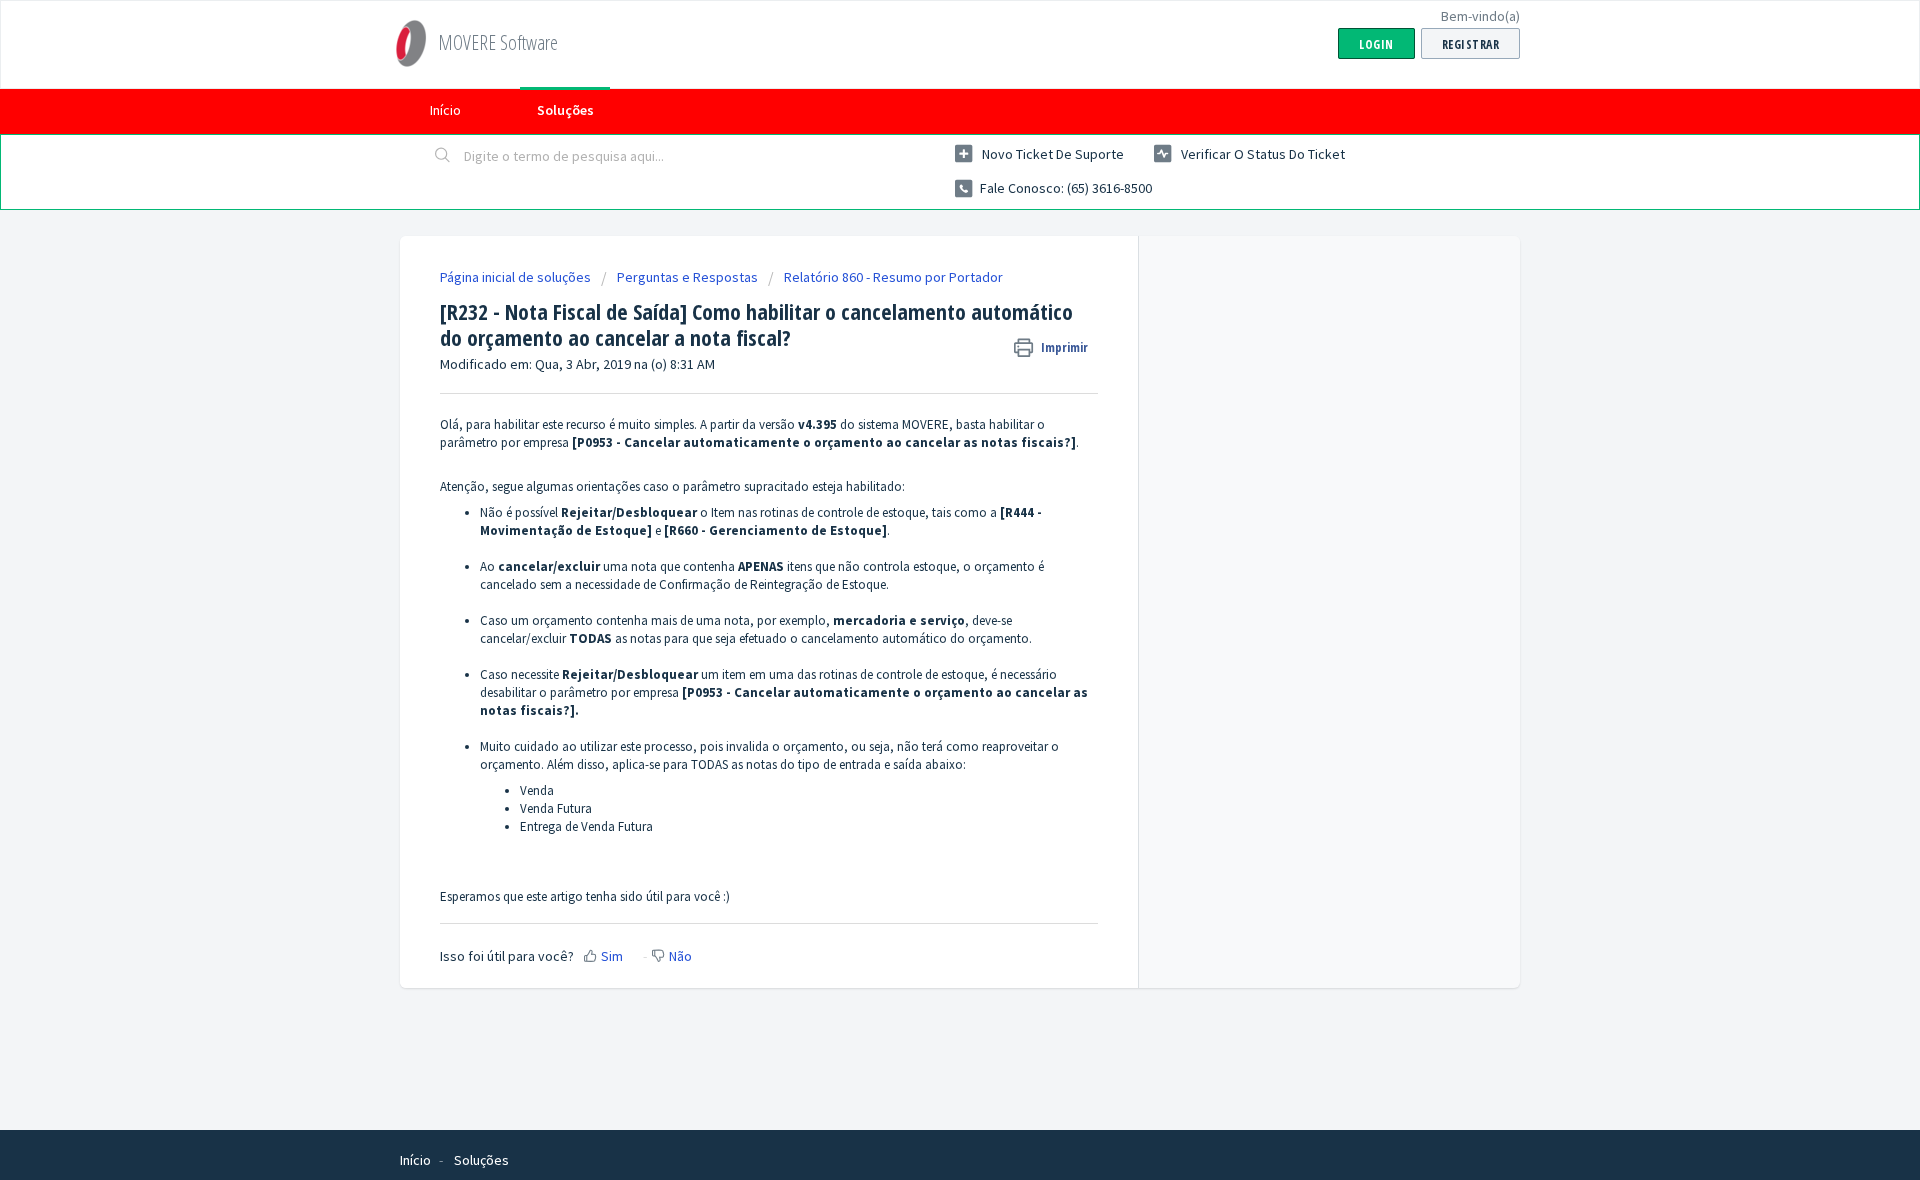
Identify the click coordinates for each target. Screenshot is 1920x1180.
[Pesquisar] (443, 157)
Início (445, 110)
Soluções (565, 110)
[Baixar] (923, 329)
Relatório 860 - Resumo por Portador (893, 277)
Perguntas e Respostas (687, 277)
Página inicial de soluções (517, 277)
